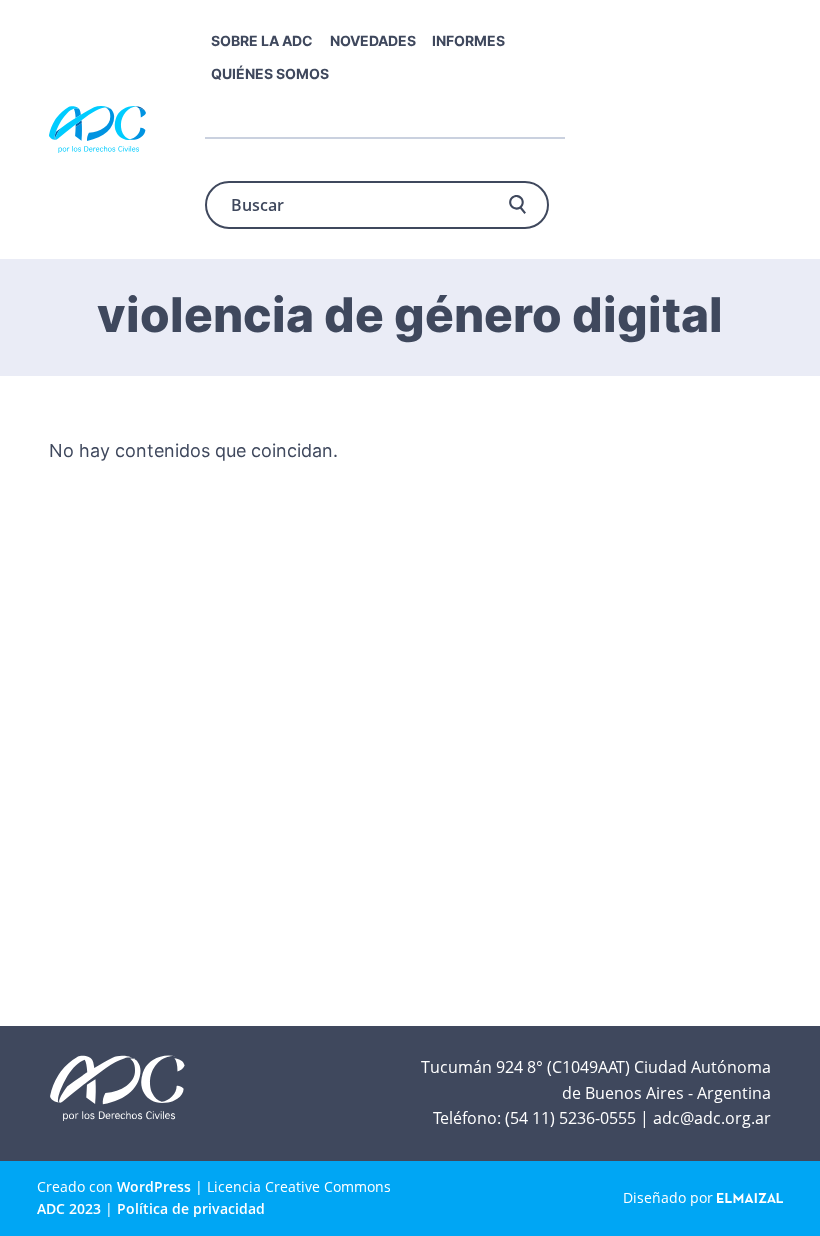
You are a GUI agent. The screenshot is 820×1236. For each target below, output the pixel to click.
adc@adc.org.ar (712, 1118)
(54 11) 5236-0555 (570, 1118)
